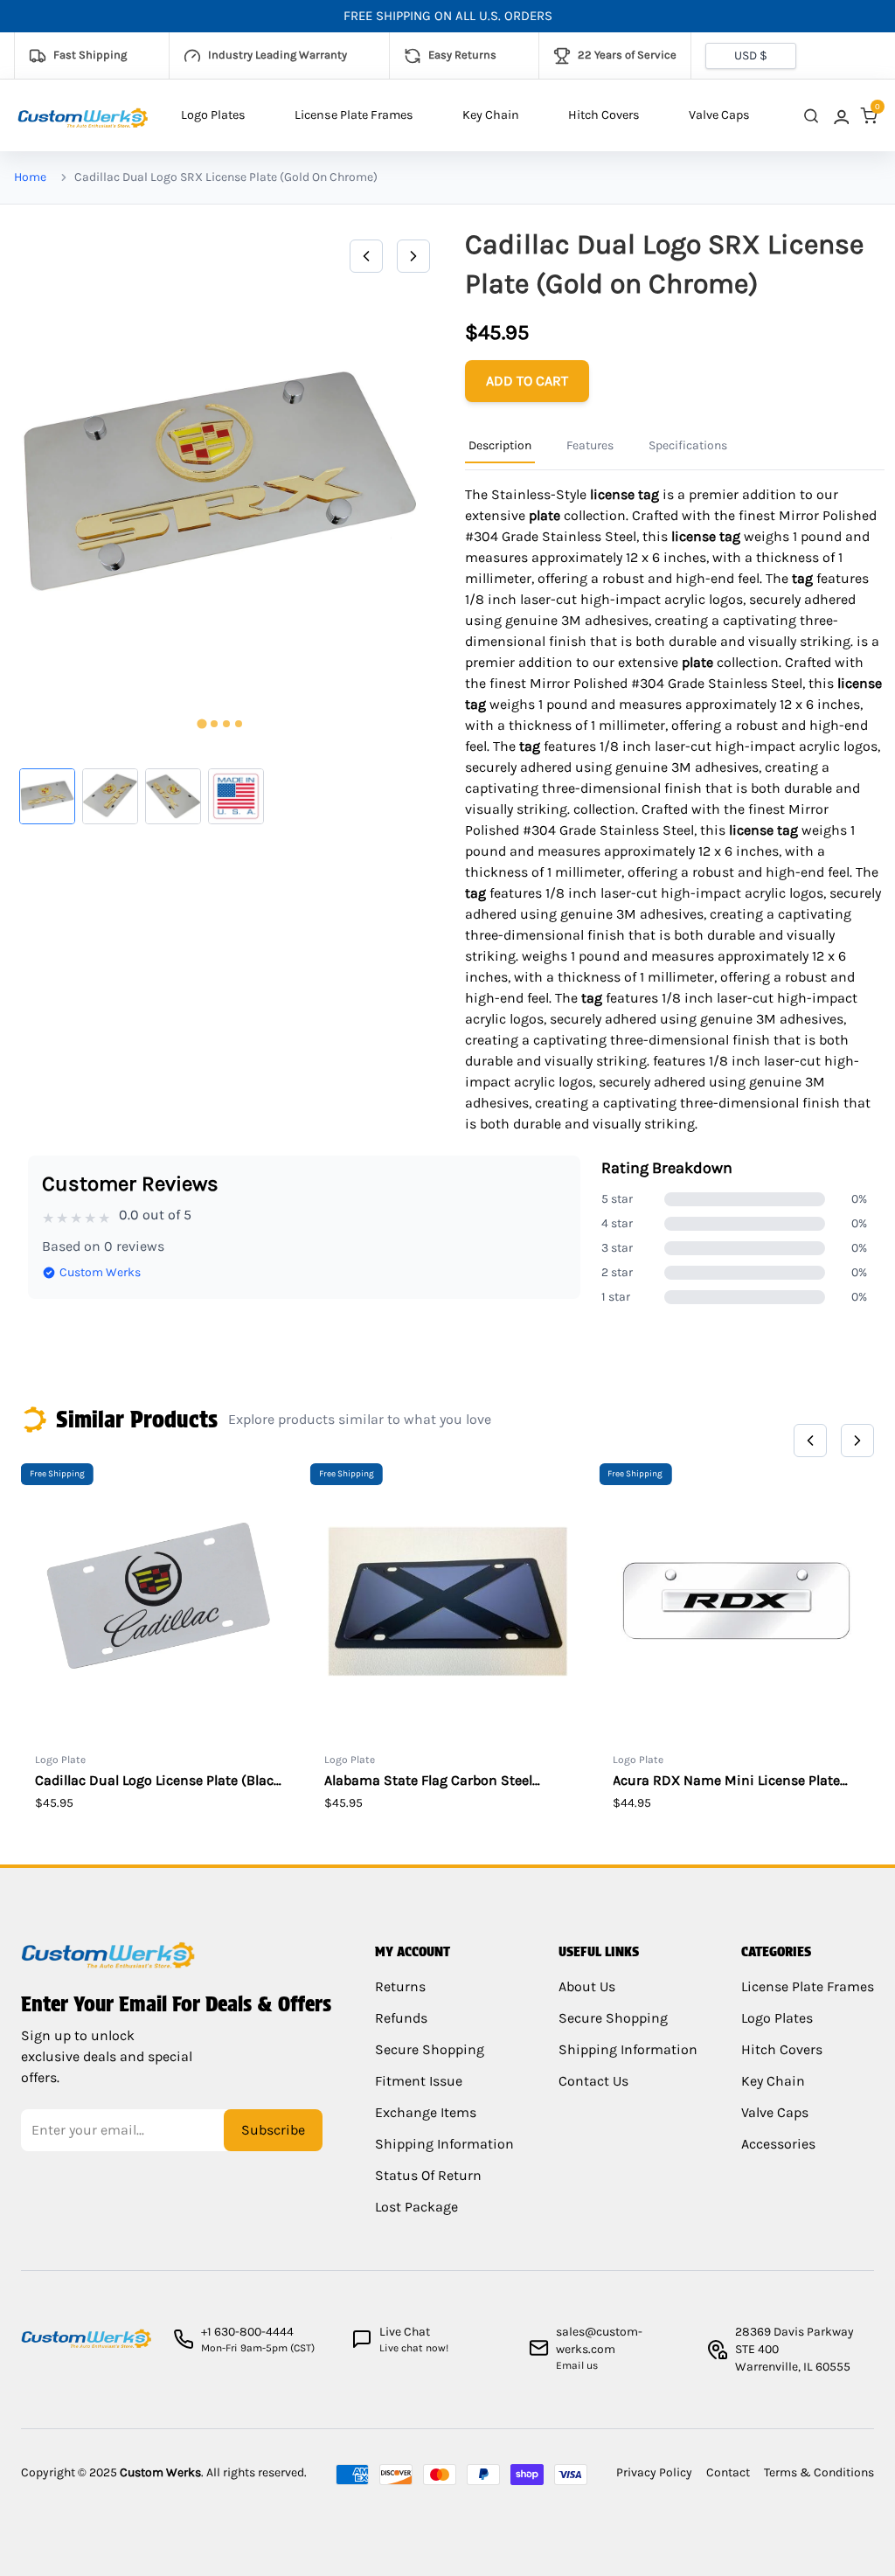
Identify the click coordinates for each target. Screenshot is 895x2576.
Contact (728, 2472)
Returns (400, 1986)
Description (500, 445)
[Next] (413, 256)
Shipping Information (444, 2144)
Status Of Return (428, 2175)
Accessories (778, 2144)
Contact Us (593, 2081)
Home (30, 177)
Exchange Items (426, 2112)
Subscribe (273, 2130)
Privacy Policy (654, 2472)
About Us (587, 1986)
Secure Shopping (430, 2049)
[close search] (811, 116)
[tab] (201, 724)
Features (590, 445)
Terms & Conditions (819, 2472)
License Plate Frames (354, 115)
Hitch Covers (604, 115)
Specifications (688, 445)
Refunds (401, 2018)
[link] (840, 116)
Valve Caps (719, 115)
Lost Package (416, 2207)
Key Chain (491, 115)
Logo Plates (213, 115)
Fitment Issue (419, 2081)
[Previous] (366, 256)
